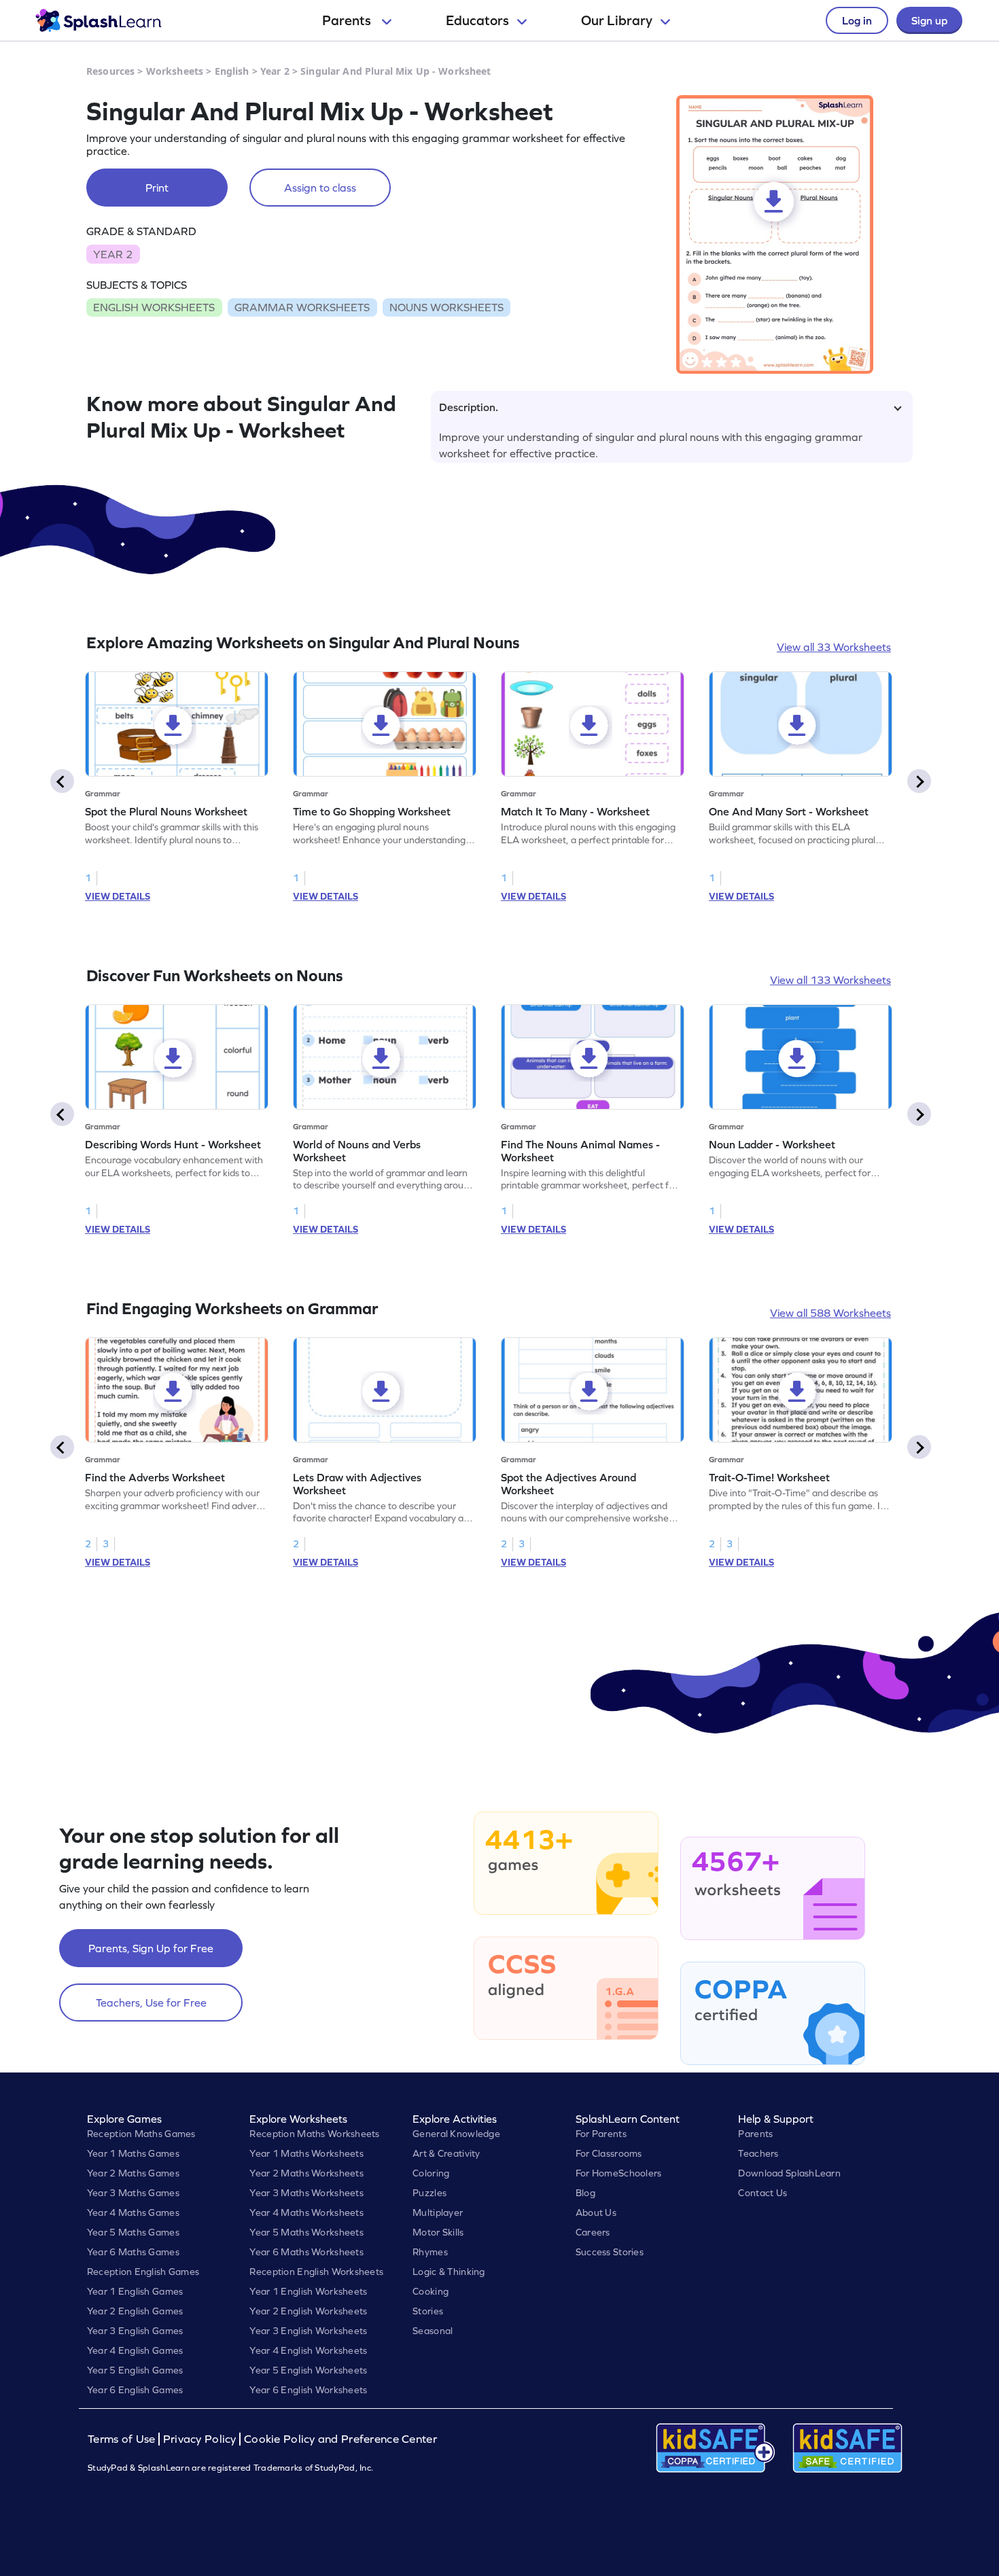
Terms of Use (123, 2439)
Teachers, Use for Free (151, 2002)
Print (157, 188)
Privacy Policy (200, 2439)
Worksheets (175, 71)
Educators (477, 20)
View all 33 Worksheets (834, 647)
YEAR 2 (113, 254)
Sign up (929, 20)
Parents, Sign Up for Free (151, 1948)
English (232, 71)
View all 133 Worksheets (830, 980)
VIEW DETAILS (118, 896)
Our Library (617, 20)
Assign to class (320, 188)
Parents (348, 20)
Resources (110, 71)
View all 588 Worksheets (830, 1313)
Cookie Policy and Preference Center (340, 2439)
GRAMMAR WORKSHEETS (302, 307)
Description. (469, 407)
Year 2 (275, 71)
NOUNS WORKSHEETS (446, 307)
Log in (857, 20)
